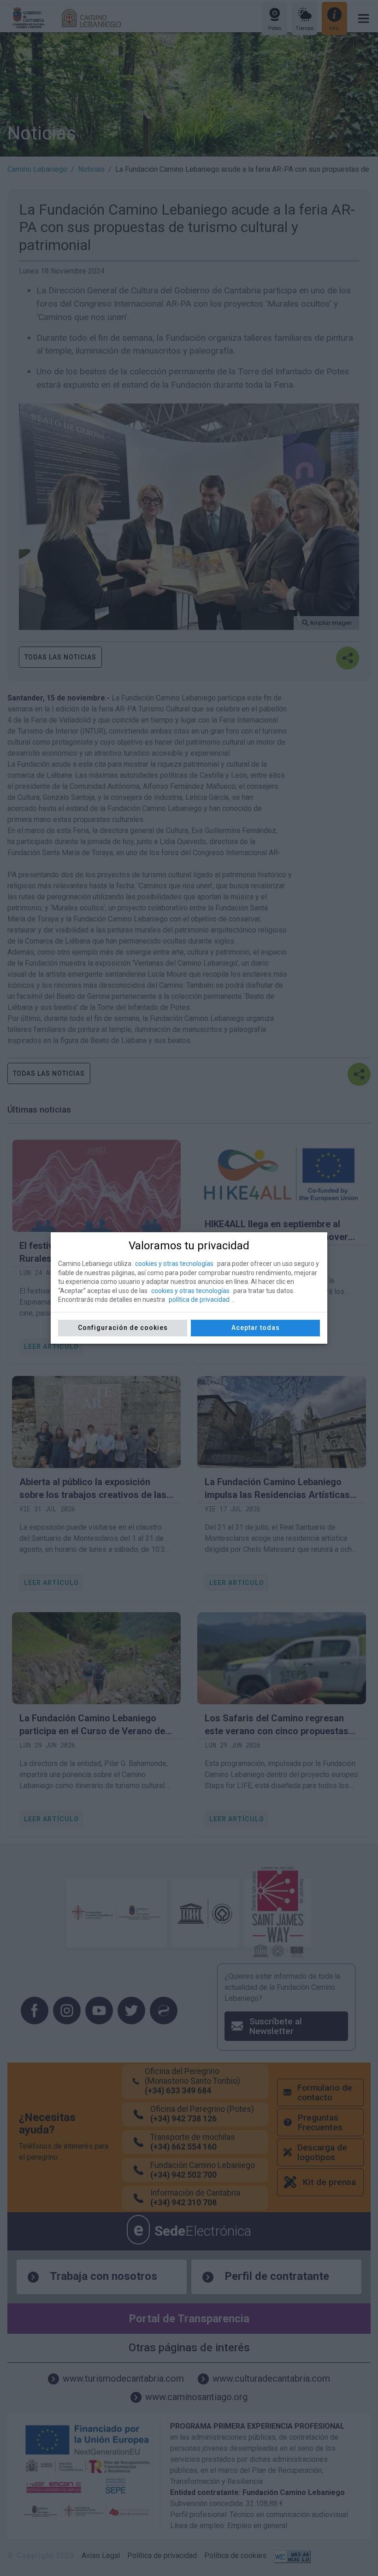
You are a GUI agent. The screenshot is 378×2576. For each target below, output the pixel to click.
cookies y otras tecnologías (174, 1264)
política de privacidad (199, 1300)
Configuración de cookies (123, 1328)
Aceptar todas (256, 1328)
